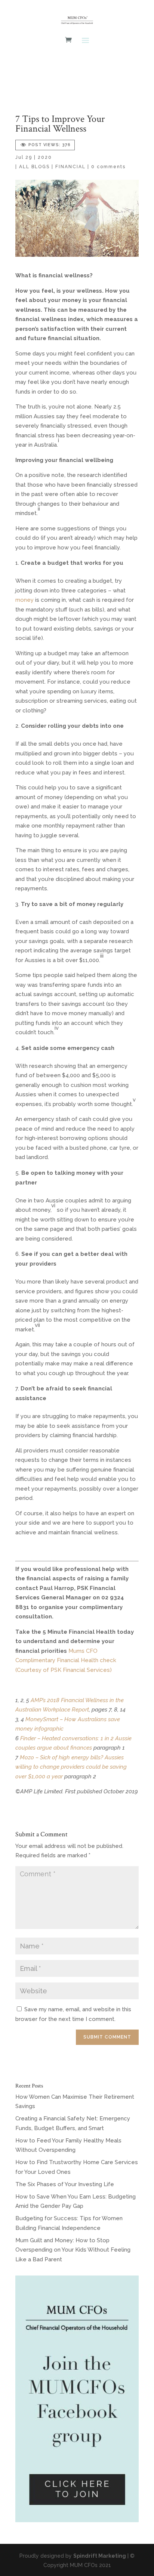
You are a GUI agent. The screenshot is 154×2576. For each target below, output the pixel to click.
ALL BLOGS (34, 167)
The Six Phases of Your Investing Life (65, 2184)
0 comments (108, 167)
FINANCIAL (70, 167)
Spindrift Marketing (100, 2556)
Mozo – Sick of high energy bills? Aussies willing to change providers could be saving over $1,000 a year (71, 1767)
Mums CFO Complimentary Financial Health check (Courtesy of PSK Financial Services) (66, 1660)
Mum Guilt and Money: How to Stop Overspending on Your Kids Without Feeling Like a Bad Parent (73, 2250)
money (24, 600)
